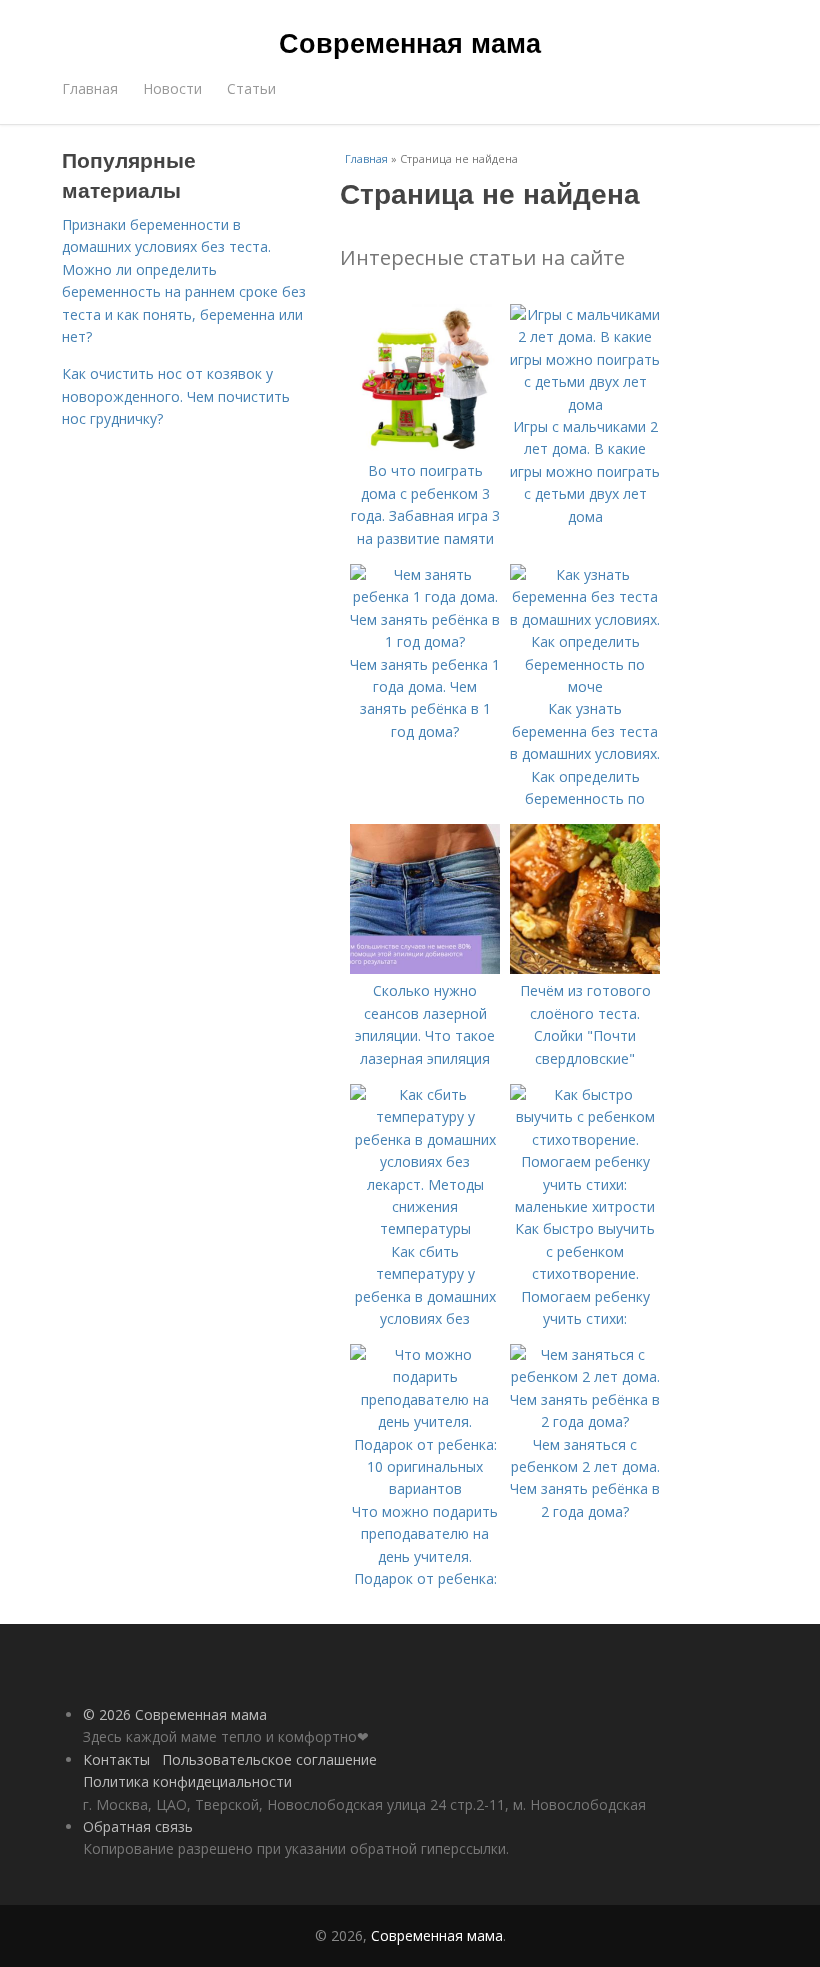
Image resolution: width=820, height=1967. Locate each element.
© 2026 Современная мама (175, 1714)
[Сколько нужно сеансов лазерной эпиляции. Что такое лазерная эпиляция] (425, 968)
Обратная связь (138, 1826)
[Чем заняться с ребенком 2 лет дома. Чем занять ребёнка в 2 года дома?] (585, 1421)
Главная (90, 88)
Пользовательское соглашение (269, 1759)
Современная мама (410, 42)
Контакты (116, 1759)
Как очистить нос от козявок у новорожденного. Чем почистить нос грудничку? (176, 396)
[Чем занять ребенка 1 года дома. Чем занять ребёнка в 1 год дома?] (425, 641)
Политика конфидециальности (187, 1781)
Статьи (251, 88)
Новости (172, 88)
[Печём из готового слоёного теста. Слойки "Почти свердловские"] (585, 968)
